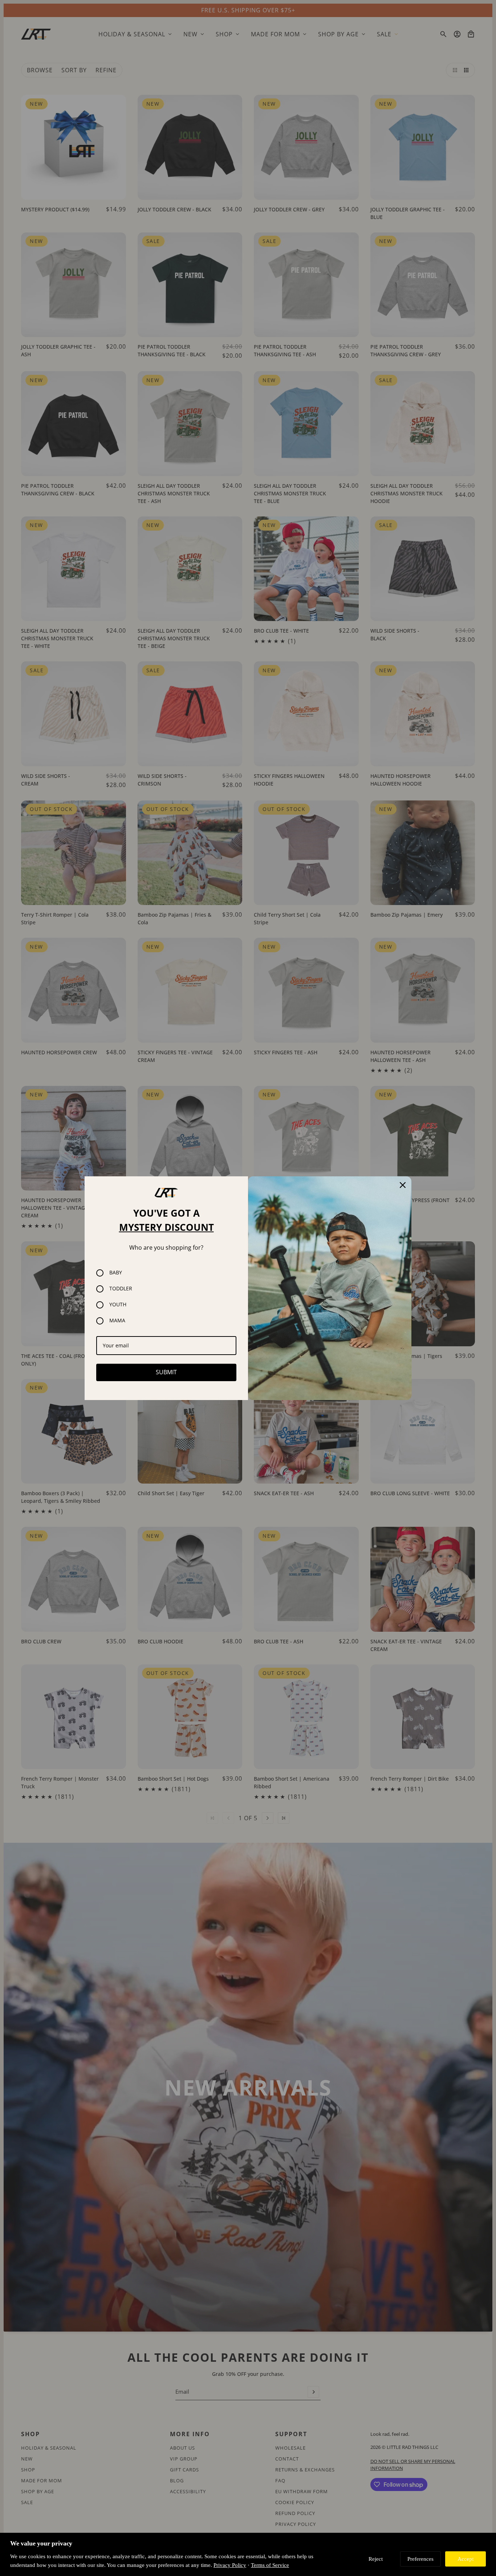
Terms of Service (270, 2565)
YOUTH (118, 1305)
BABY (116, 1273)
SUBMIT (166, 1372)
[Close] (403, 1185)
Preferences (420, 2559)
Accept (465, 2559)
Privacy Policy (230, 2565)
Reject (376, 2559)
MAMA (117, 1321)
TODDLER (121, 1289)
